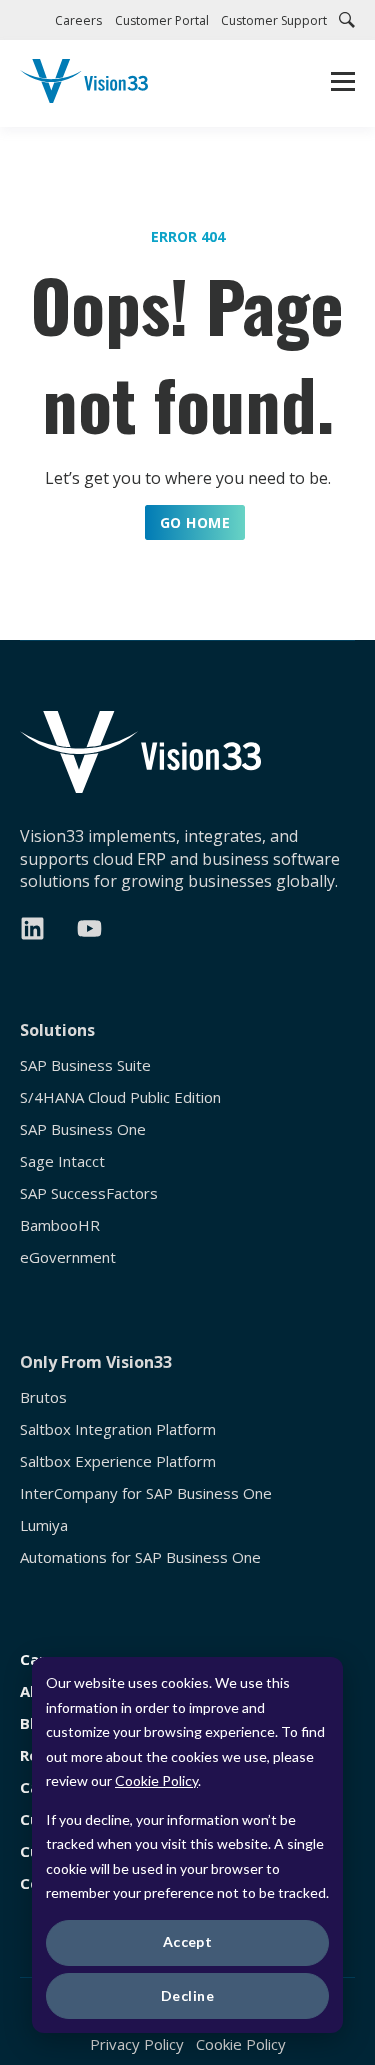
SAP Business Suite (85, 1065)
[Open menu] (343, 84)
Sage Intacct (62, 1161)
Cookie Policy (156, 1780)
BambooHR (60, 1225)
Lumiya (44, 1525)
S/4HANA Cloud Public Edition (120, 1097)
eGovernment (68, 1257)
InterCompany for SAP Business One (146, 1493)
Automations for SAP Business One (140, 1557)
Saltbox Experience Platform (118, 1461)
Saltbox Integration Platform (118, 1429)
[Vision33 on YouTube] (89, 928)
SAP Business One (83, 1129)
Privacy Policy (137, 2044)
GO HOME (195, 522)
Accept (188, 1941)
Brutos (43, 1397)
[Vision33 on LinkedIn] (32, 928)
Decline (187, 1995)
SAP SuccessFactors (89, 1193)
